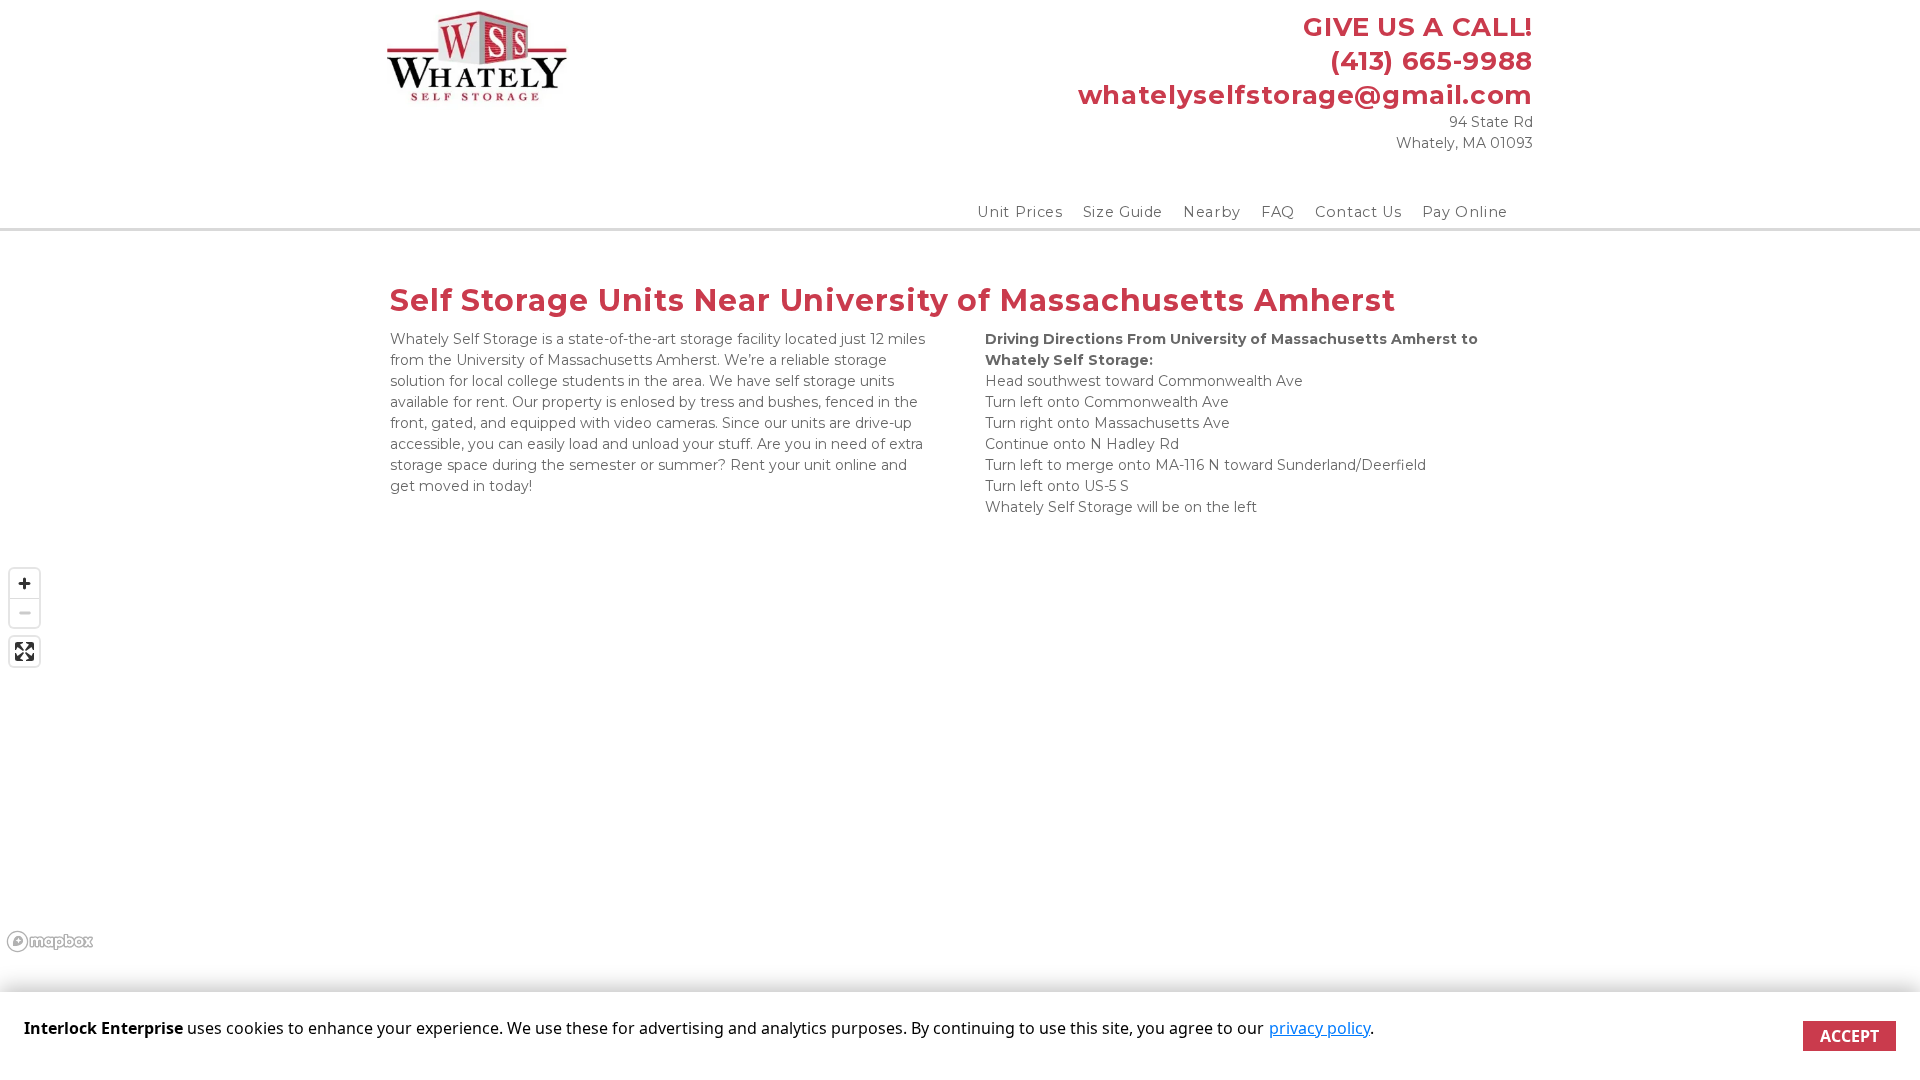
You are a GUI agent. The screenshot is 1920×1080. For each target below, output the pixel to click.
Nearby (1212, 212)
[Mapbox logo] (50, 941)
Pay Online (1465, 212)
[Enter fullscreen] (24, 651)
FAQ (1278, 212)
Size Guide (1123, 212)
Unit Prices (1019, 212)
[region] (960, 759)
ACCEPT (1849, 1036)
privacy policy (1319, 1028)
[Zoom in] (24, 583)
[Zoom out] (24, 612)
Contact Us (1358, 212)
